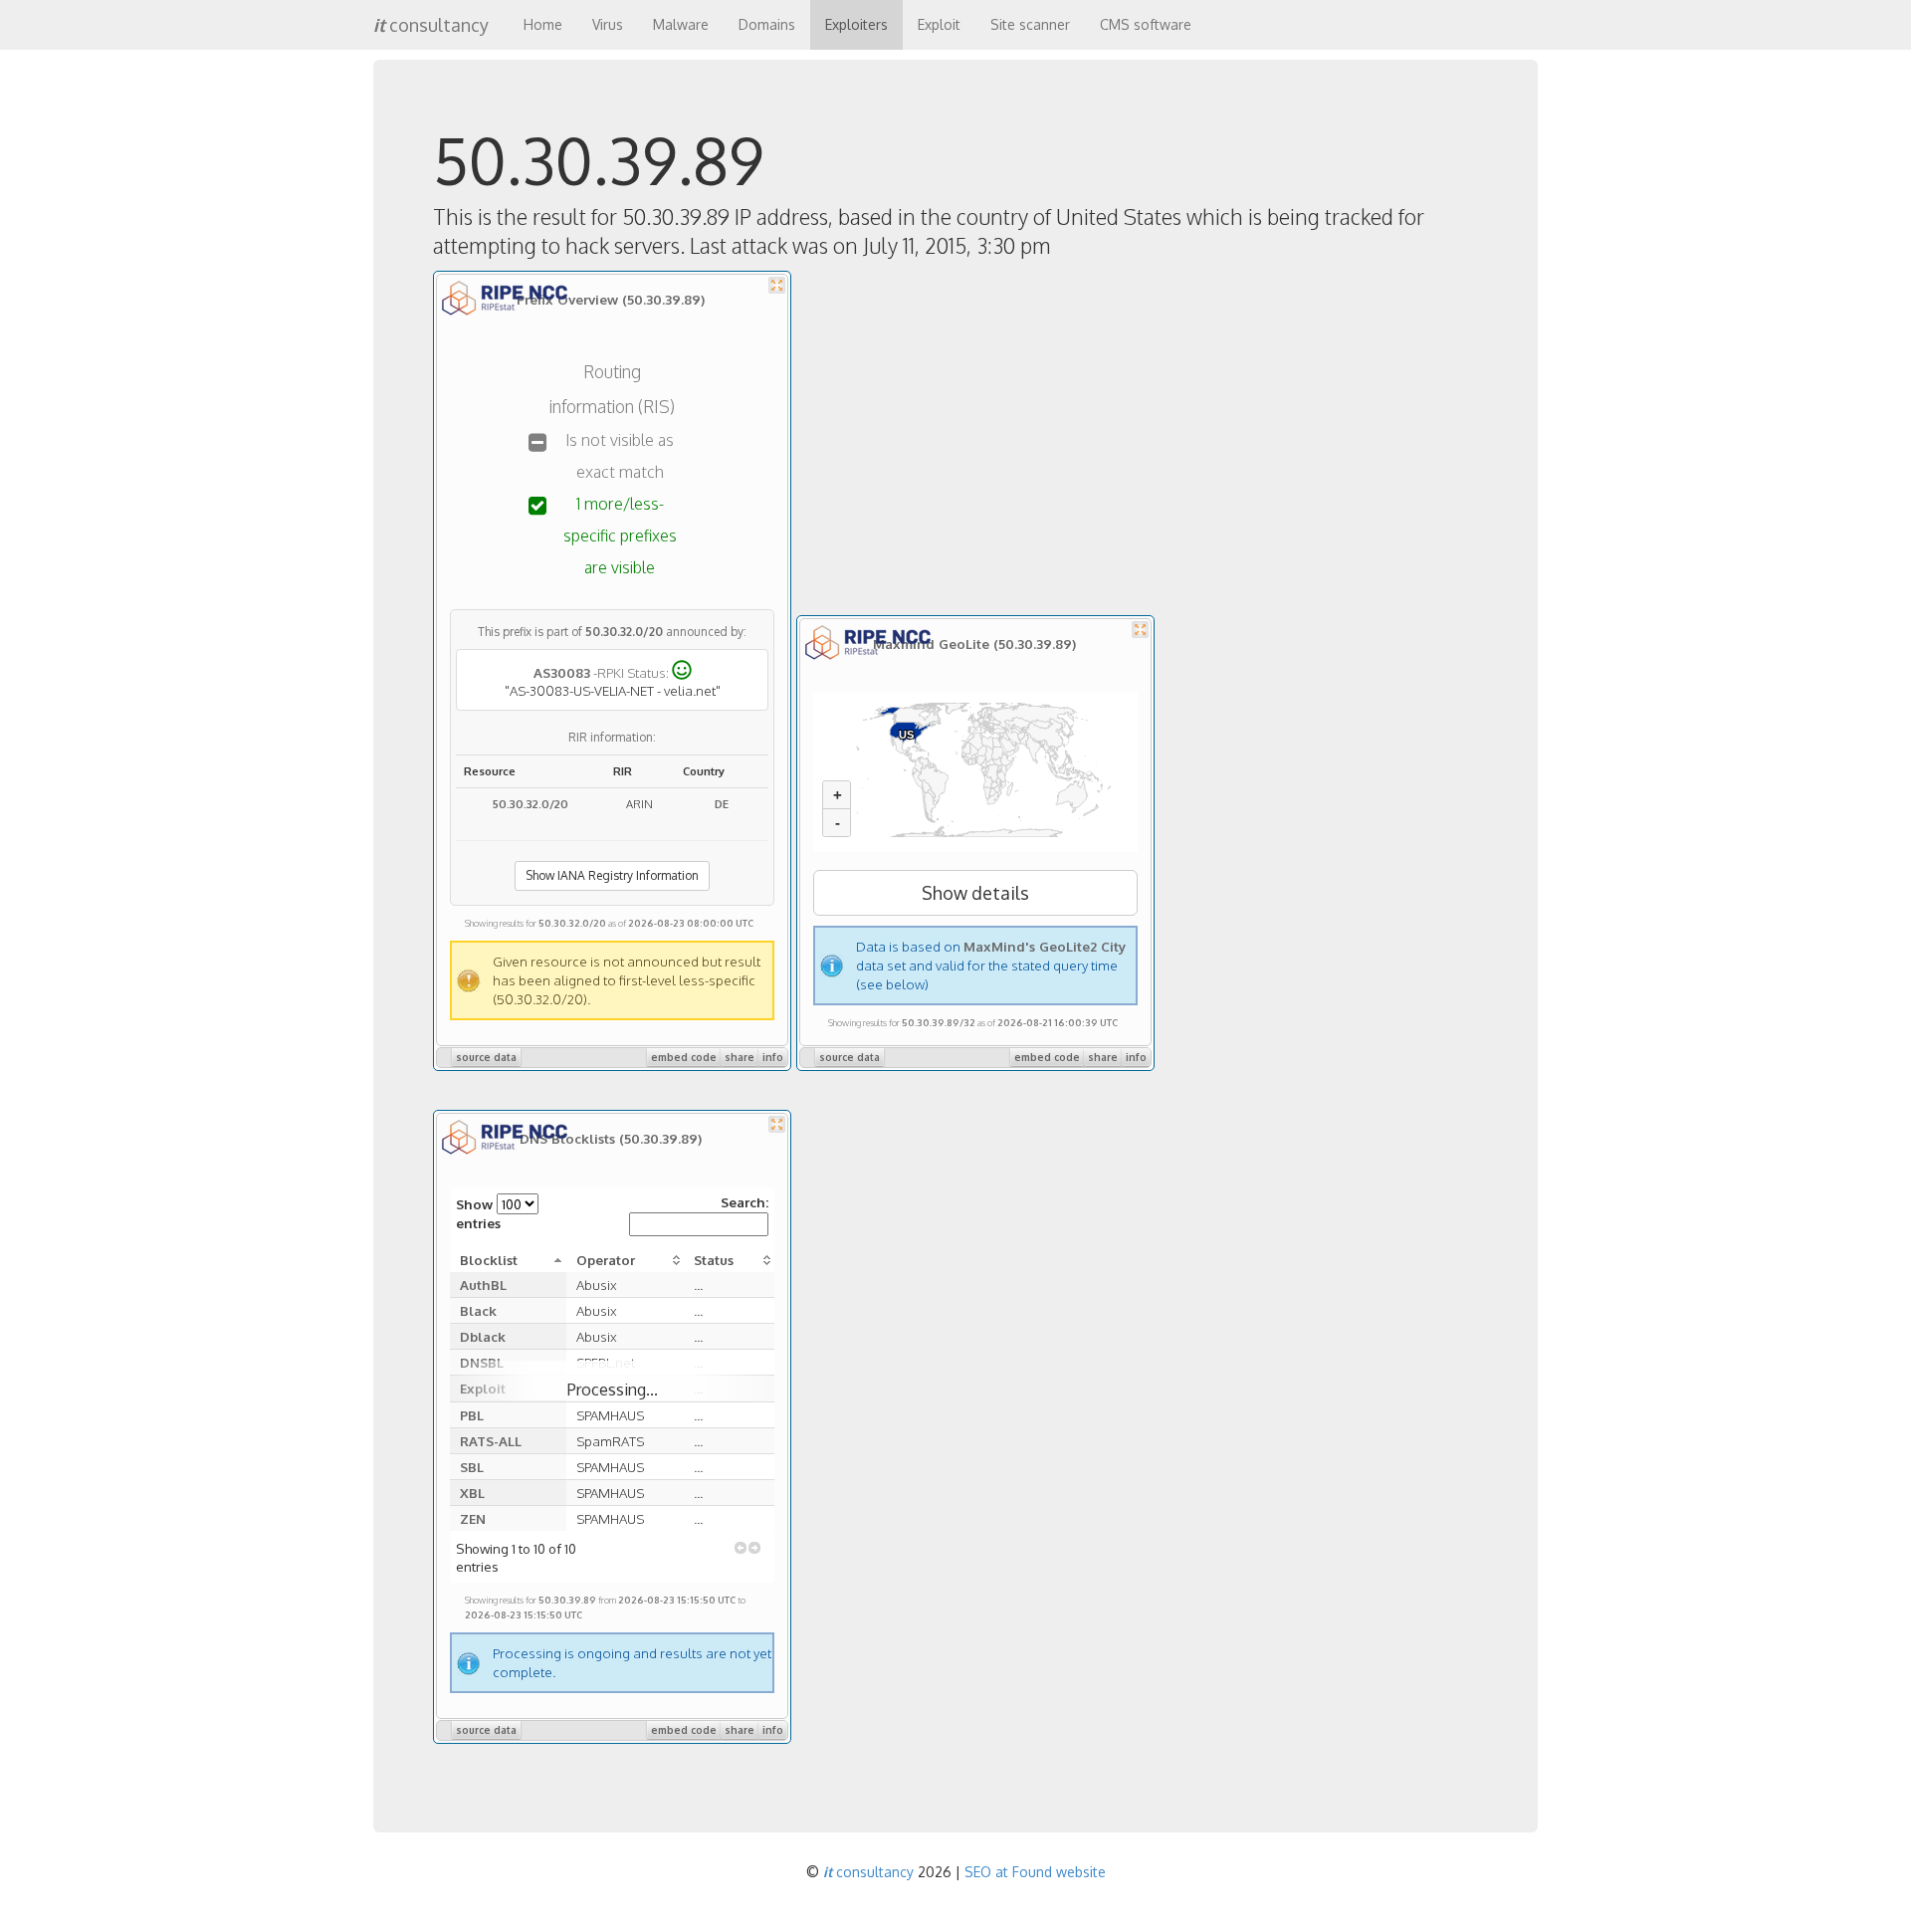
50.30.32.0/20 (624, 632)
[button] (741, 1548)
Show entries (478, 1213)
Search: (744, 1202)
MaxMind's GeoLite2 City (1045, 946)
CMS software (1146, 24)
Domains (767, 24)
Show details (975, 893)
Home (543, 24)
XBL (472, 1493)
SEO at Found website (1035, 1872)
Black (478, 1310)
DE (722, 804)
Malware (681, 24)
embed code (684, 1057)
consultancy (431, 25)
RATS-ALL (491, 1441)
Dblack (483, 1336)
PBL (472, 1415)
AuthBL (483, 1285)
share (740, 1057)
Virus (608, 24)
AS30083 (562, 671)
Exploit (939, 24)
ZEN (473, 1518)
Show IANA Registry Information (612, 875)
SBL (472, 1467)
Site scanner (1030, 24)
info (773, 1057)
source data (486, 1057)
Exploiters (856, 24)
